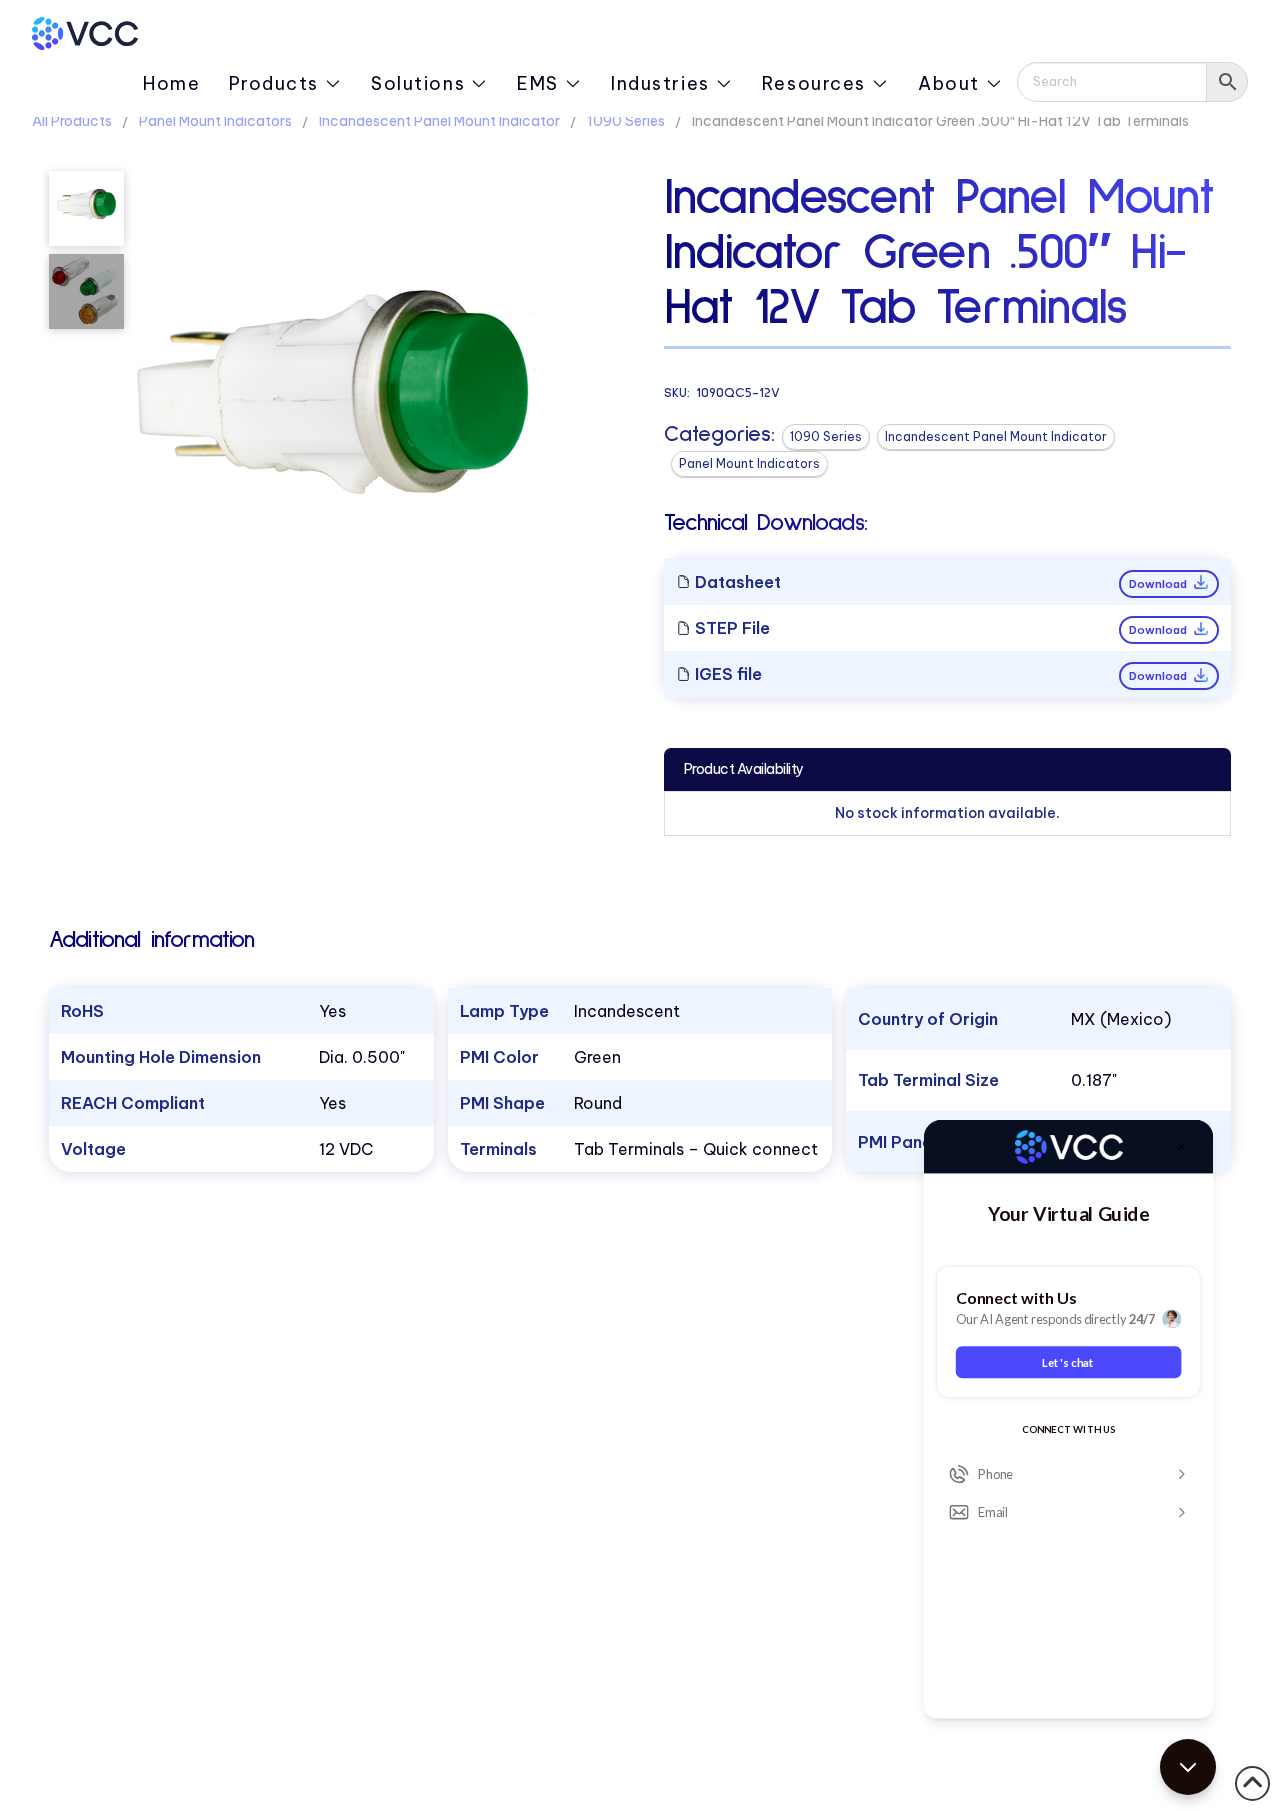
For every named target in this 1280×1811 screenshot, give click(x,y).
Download (1159, 584)
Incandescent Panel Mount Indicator (439, 121)
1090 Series (626, 121)
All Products (72, 121)
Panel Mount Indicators (215, 121)
